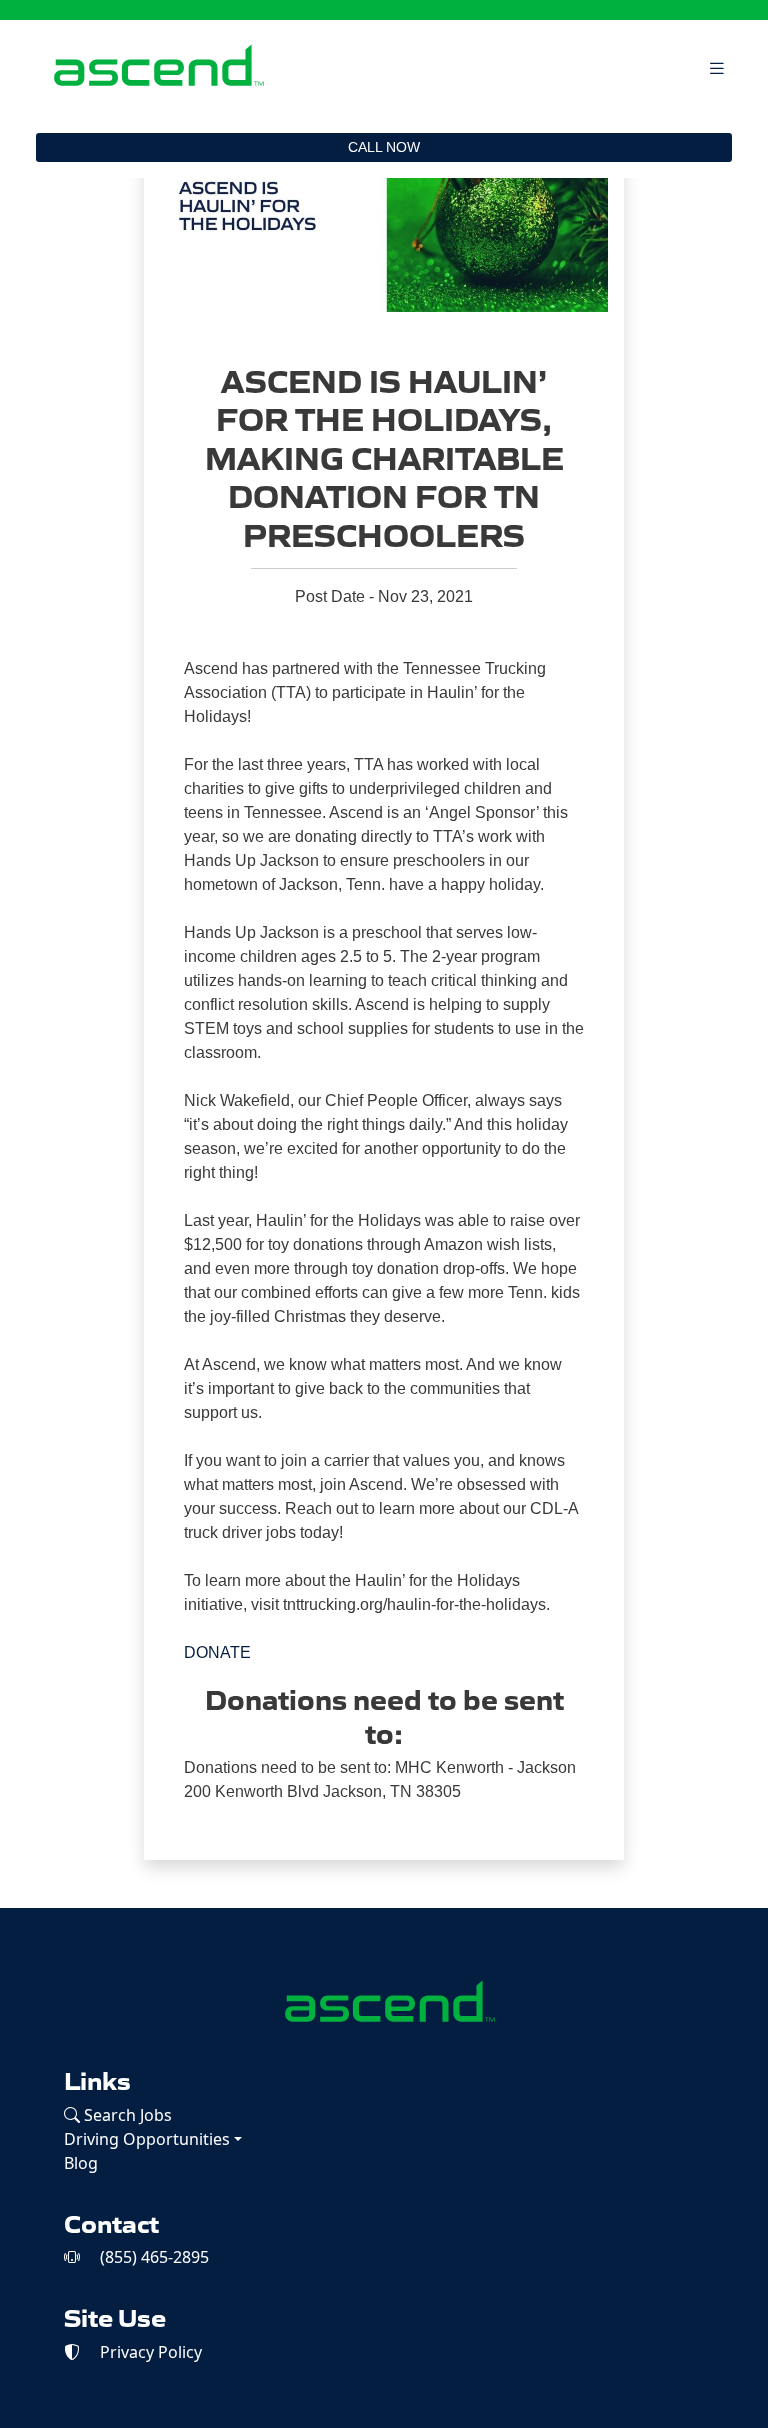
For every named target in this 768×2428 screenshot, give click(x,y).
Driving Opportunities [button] (147, 2139)
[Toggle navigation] (717, 68)
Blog (81, 2163)
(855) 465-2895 (152, 2257)
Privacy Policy (149, 2352)
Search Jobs (126, 2115)
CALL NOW (384, 147)
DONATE (217, 1652)
